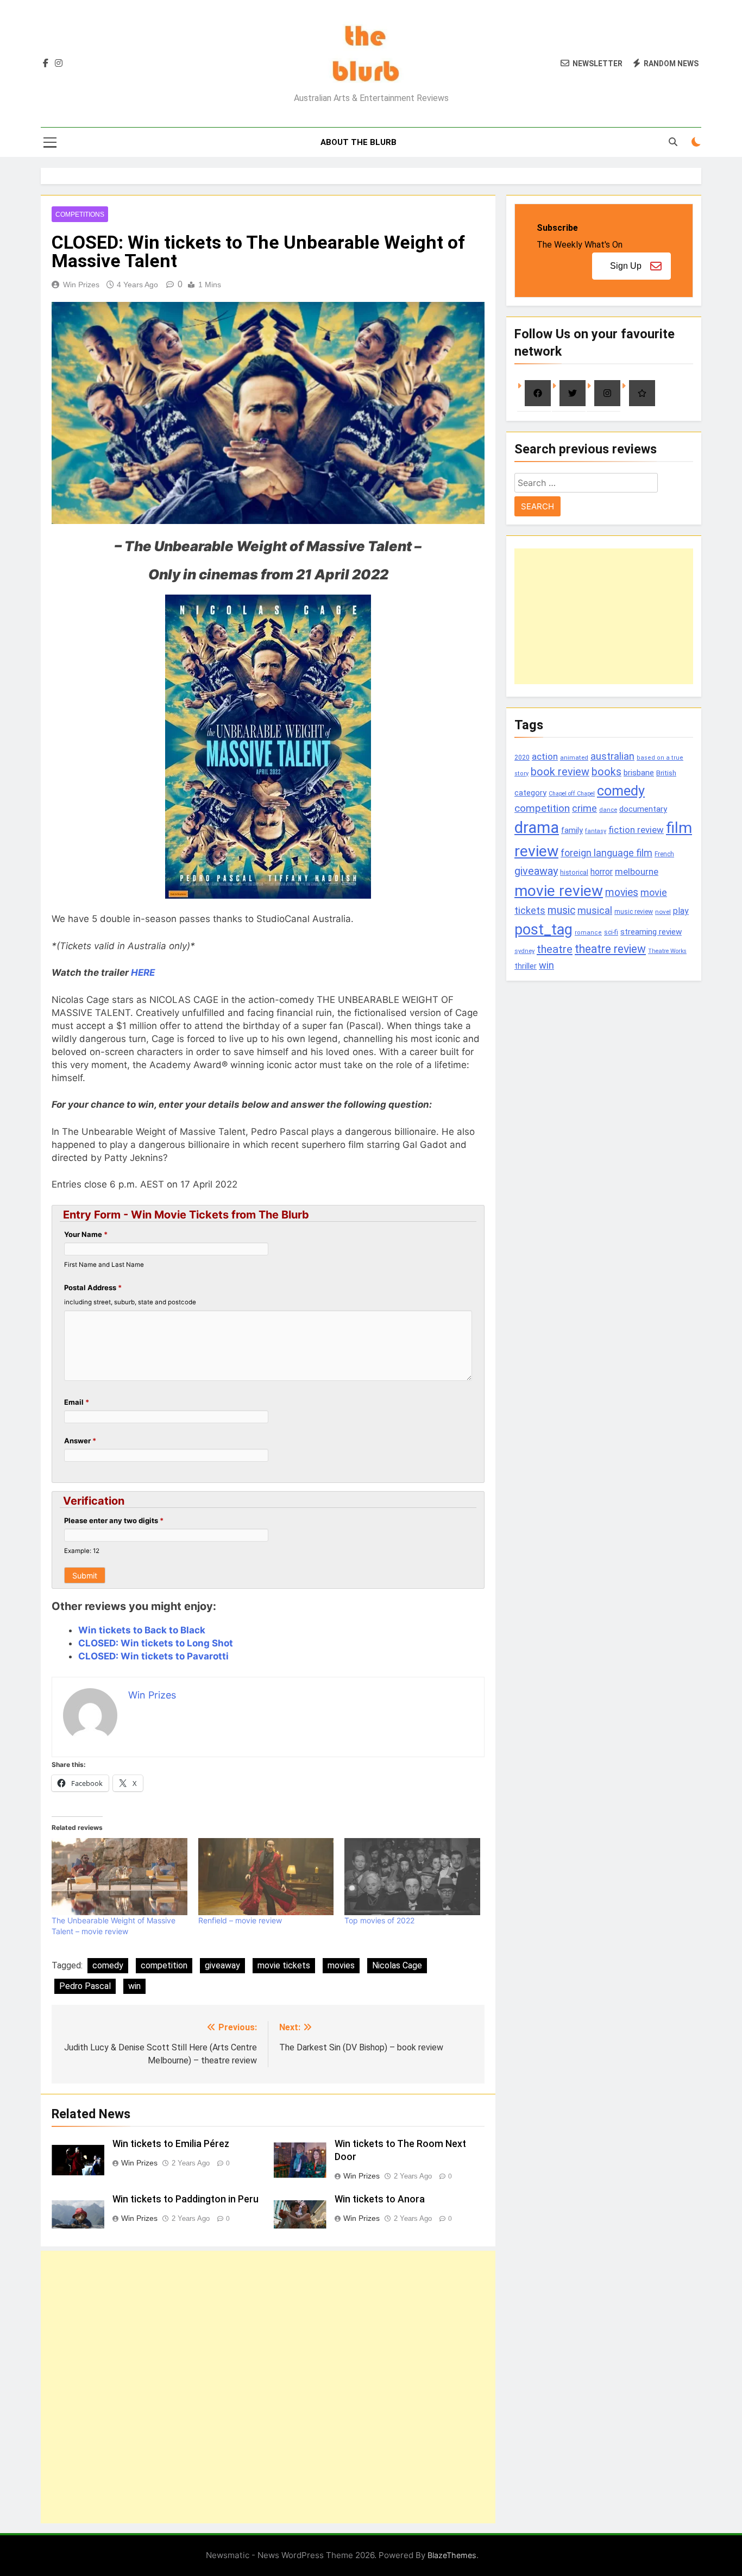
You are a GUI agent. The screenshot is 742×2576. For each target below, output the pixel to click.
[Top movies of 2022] (412, 1877)
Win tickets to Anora (380, 2199)
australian (612, 756)
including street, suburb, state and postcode (130, 1302)
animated (574, 757)
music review (634, 912)
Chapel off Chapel (572, 794)
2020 (522, 757)
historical (574, 872)
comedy (108, 1965)
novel (663, 912)
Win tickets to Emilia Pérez (171, 2144)
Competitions (80, 214)
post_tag (543, 930)
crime (584, 808)
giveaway (222, 1965)
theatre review (610, 949)
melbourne (637, 872)
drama (537, 828)
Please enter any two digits (114, 1520)
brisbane (639, 773)
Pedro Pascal (85, 1986)
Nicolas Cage (397, 1965)
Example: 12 (82, 1551)
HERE (143, 973)
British (666, 773)
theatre (555, 949)
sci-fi (611, 932)
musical (595, 910)
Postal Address (93, 1287)
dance (608, 810)
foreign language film (606, 853)
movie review (559, 891)
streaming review (651, 932)
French (664, 854)
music (561, 910)
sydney (524, 951)
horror (602, 872)
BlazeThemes (452, 2555)
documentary (643, 809)
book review (560, 772)
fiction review (636, 830)
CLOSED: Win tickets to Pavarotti (153, 1656)
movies (341, 1965)
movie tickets (284, 1965)
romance (588, 933)
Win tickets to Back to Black (142, 1630)
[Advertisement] (268, 2387)
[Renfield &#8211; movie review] (266, 1877)
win (134, 1986)
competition (164, 1965)
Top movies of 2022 (379, 1920)
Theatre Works (667, 951)
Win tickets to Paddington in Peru (185, 2199)
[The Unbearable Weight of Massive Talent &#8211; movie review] (120, 1877)
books (606, 772)
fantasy (596, 831)
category (530, 793)
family (572, 831)
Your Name (86, 1234)
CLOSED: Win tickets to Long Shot (156, 1643)
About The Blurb (359, 142)
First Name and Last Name (104, 1265)
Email (77, 1402)
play (681, 911)
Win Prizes (81, 285)
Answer (80, 1441)
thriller (526, 966)
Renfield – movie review (240, 1920)
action (545, 756)
